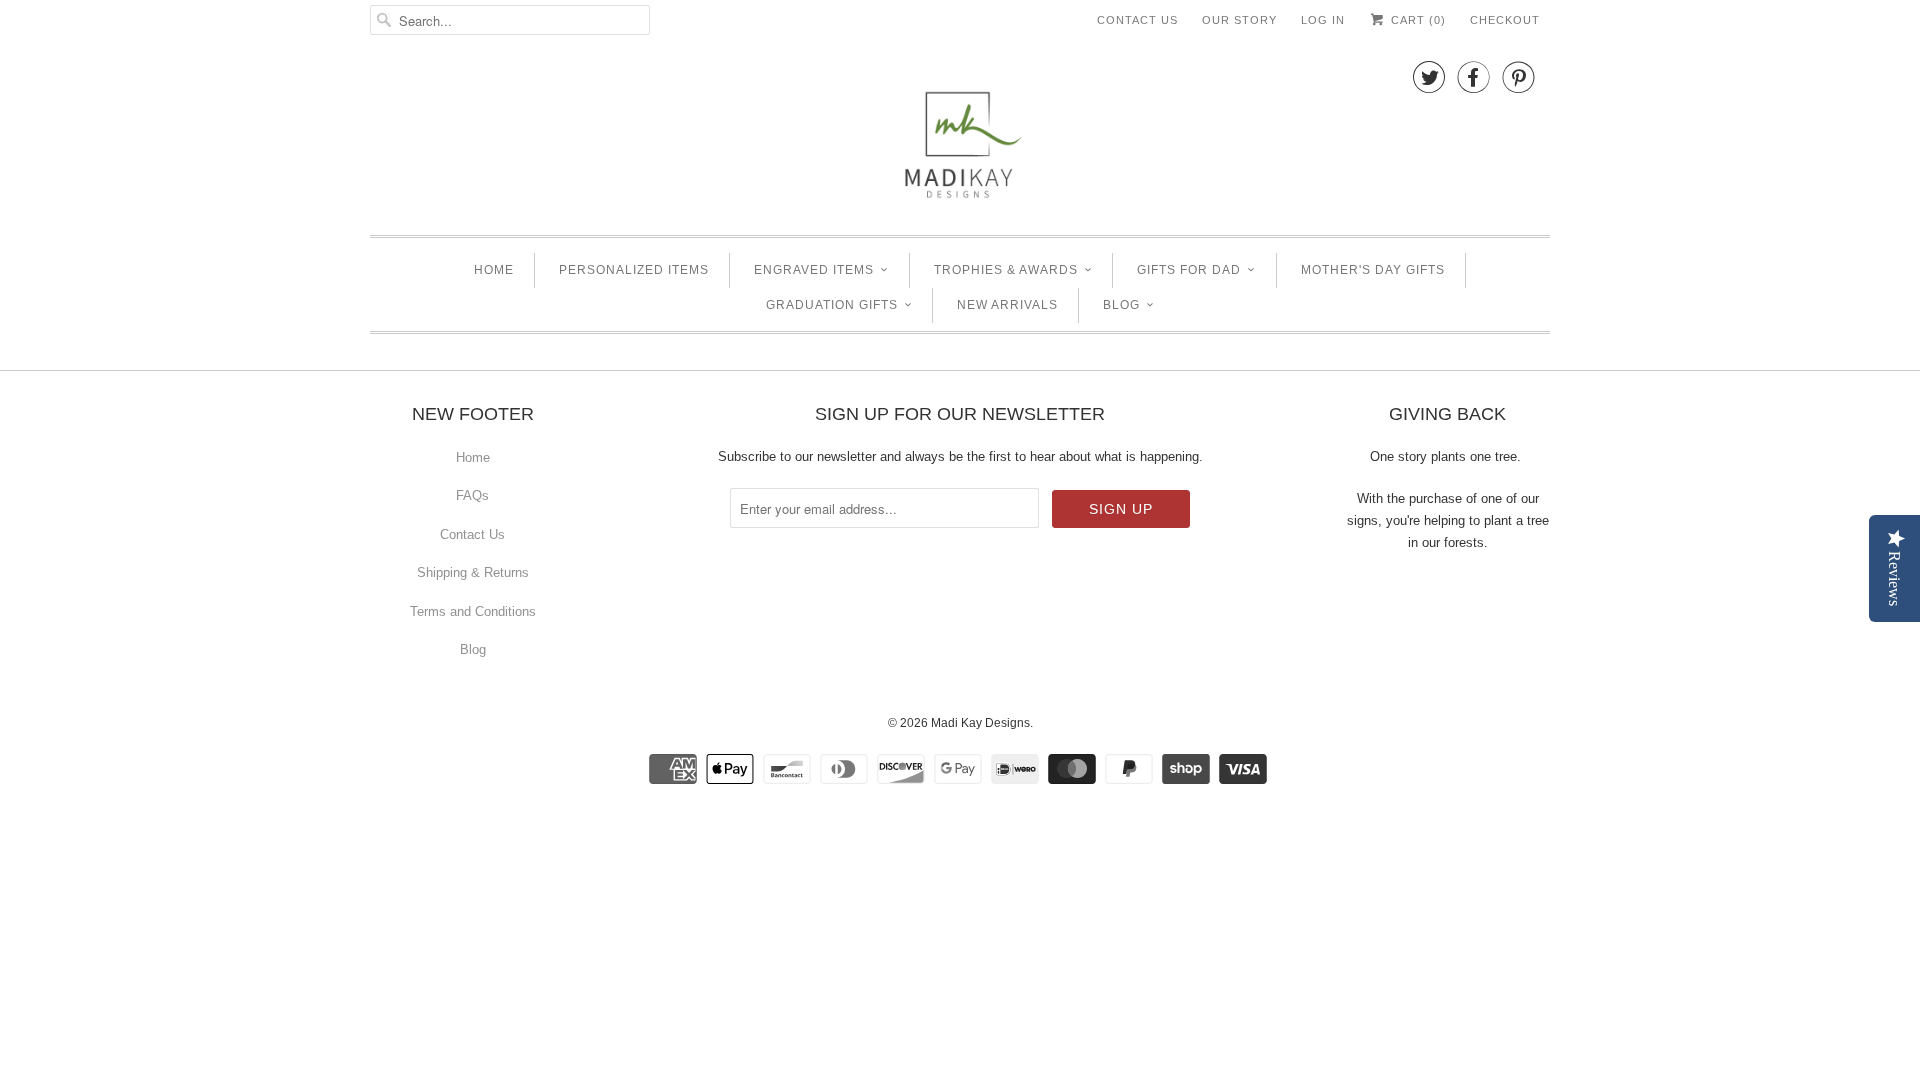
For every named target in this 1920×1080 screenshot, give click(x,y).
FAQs (472, 495)
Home (494, 270)
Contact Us (1137, 20)
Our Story (1239, 20)
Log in (1323, 20)
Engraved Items (814, 270)
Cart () (1416, 20)
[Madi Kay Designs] (960, 135)
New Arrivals (1007, 305)
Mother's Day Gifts (1373, 270)
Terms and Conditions (473, 611)
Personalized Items (634, 270)
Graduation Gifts (832, 305)
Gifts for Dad (1189, 270)
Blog (1121, 305)
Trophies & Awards (1006, 270)
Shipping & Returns (473, 572)
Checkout (1505, 20)
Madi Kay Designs (980, 723)
